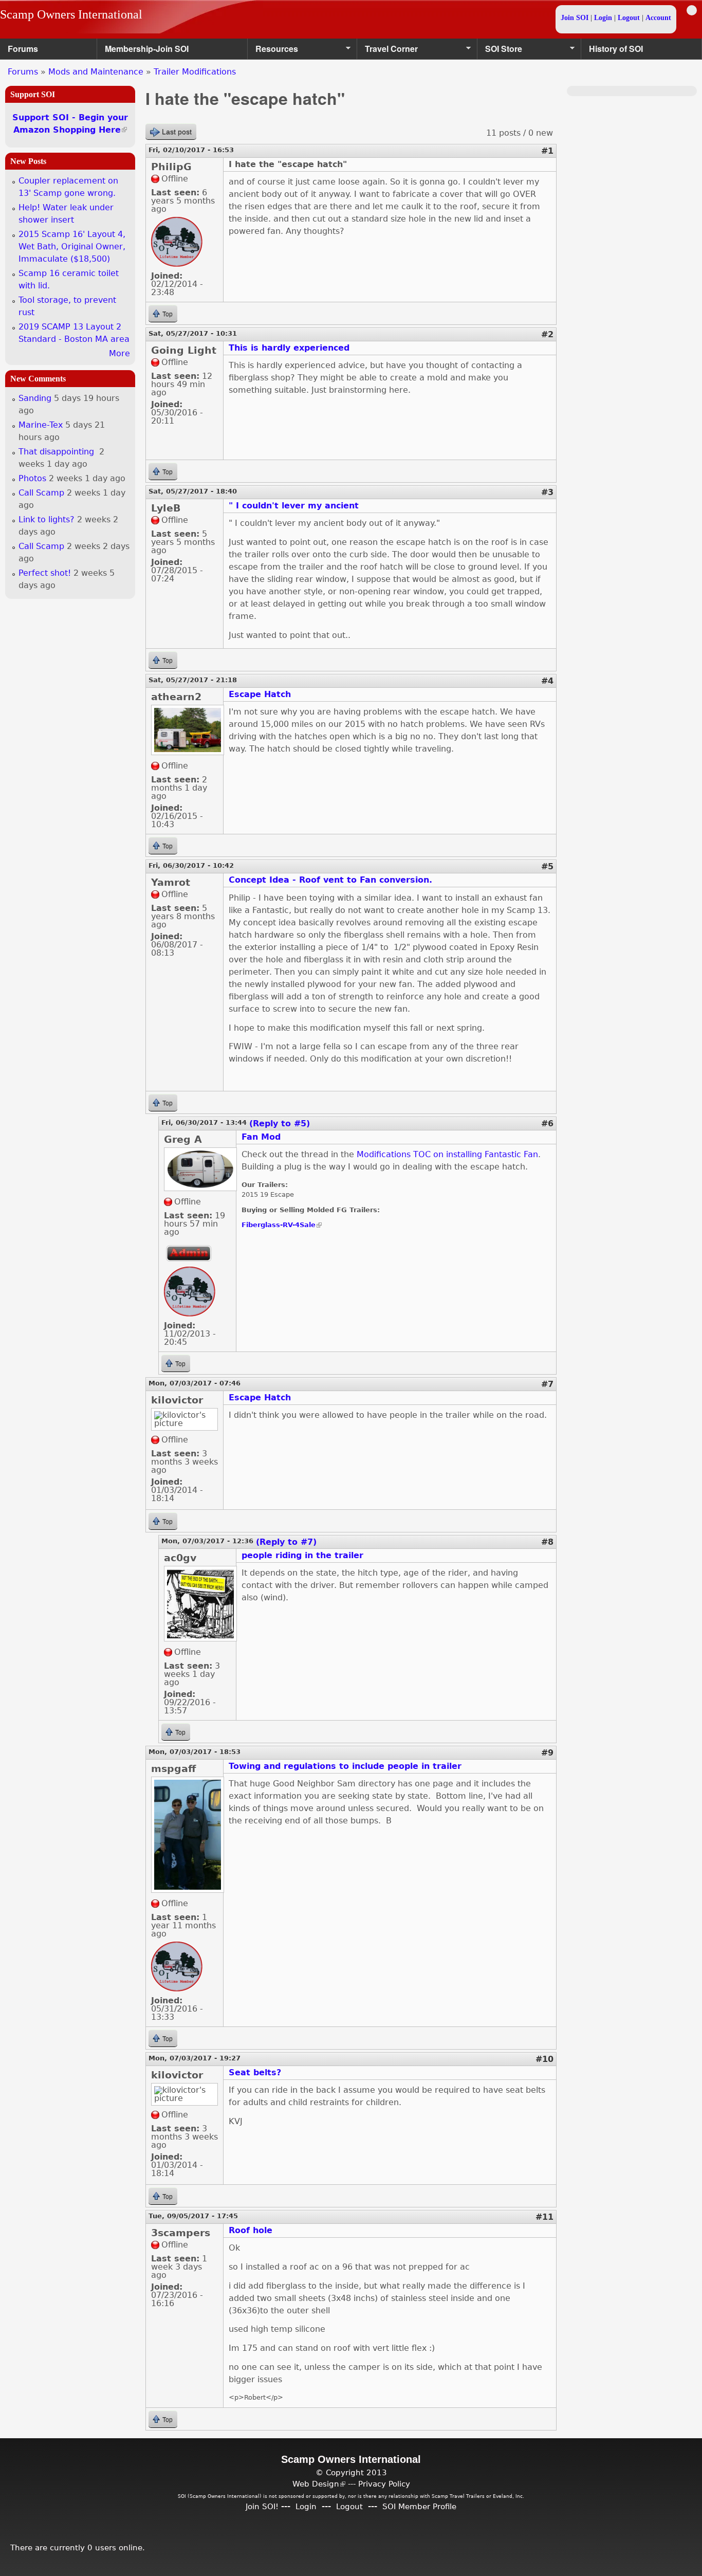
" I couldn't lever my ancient (294, 506)
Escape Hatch (260, 694)
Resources (273, 51)
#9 (547, 1753)
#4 (547, 681)
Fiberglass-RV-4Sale (282, 1225)
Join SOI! (262, 2506)
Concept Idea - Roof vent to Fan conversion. (330, 880)
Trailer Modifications (195, 72)
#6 (547, 1123)
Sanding (35, 398)
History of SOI (616, 49)
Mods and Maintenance (96, 72)
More (119, 353)
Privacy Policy (384, 2484)
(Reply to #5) (280, 1123)
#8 (547, 1542)
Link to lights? (47, 519)
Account (658, 18)
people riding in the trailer (302, 1555)
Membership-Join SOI (147, 49)
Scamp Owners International (71, 14)
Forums (23, 49)
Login (603, 18)
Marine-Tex (41, 425)
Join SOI (575, 18)
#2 (547, 334)
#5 (547, 866)
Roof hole (251, 2230)
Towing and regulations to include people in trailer (345, 1766)
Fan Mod (261, 1137)
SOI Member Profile (419, 2506)
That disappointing (58, 452)
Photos (32, 478)
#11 (544, 2217)
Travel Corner (387, 51)
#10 (544, 2059)
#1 (547, 151)
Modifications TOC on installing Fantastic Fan (447, 1154)
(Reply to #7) (286, 1542)
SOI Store (500, 51)
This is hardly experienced (289, 348)
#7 (547, 1384)
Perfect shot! (45, 573)
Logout (629, 18)
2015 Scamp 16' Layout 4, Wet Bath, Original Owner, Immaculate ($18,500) (72, 246)
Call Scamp (41, 493)
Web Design (319, 2484)
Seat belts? (255, 2072)
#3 (547, 492)
